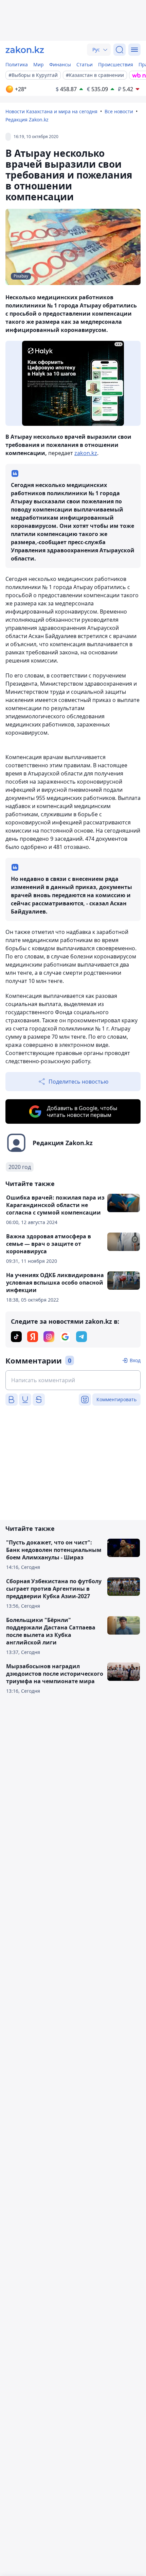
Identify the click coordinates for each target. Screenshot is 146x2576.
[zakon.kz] (25, 50)
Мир (39, 64)
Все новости (119, 111)
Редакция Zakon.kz (27, 120)
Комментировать (116, 1399)
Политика (17, 64)
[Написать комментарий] (73, 1380)
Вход (135, 1360)
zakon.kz (86, 453)
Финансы (60, 64)
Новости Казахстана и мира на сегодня (51, 111)
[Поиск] (120, 50)
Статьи (85, 64)
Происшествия (116, 64)
